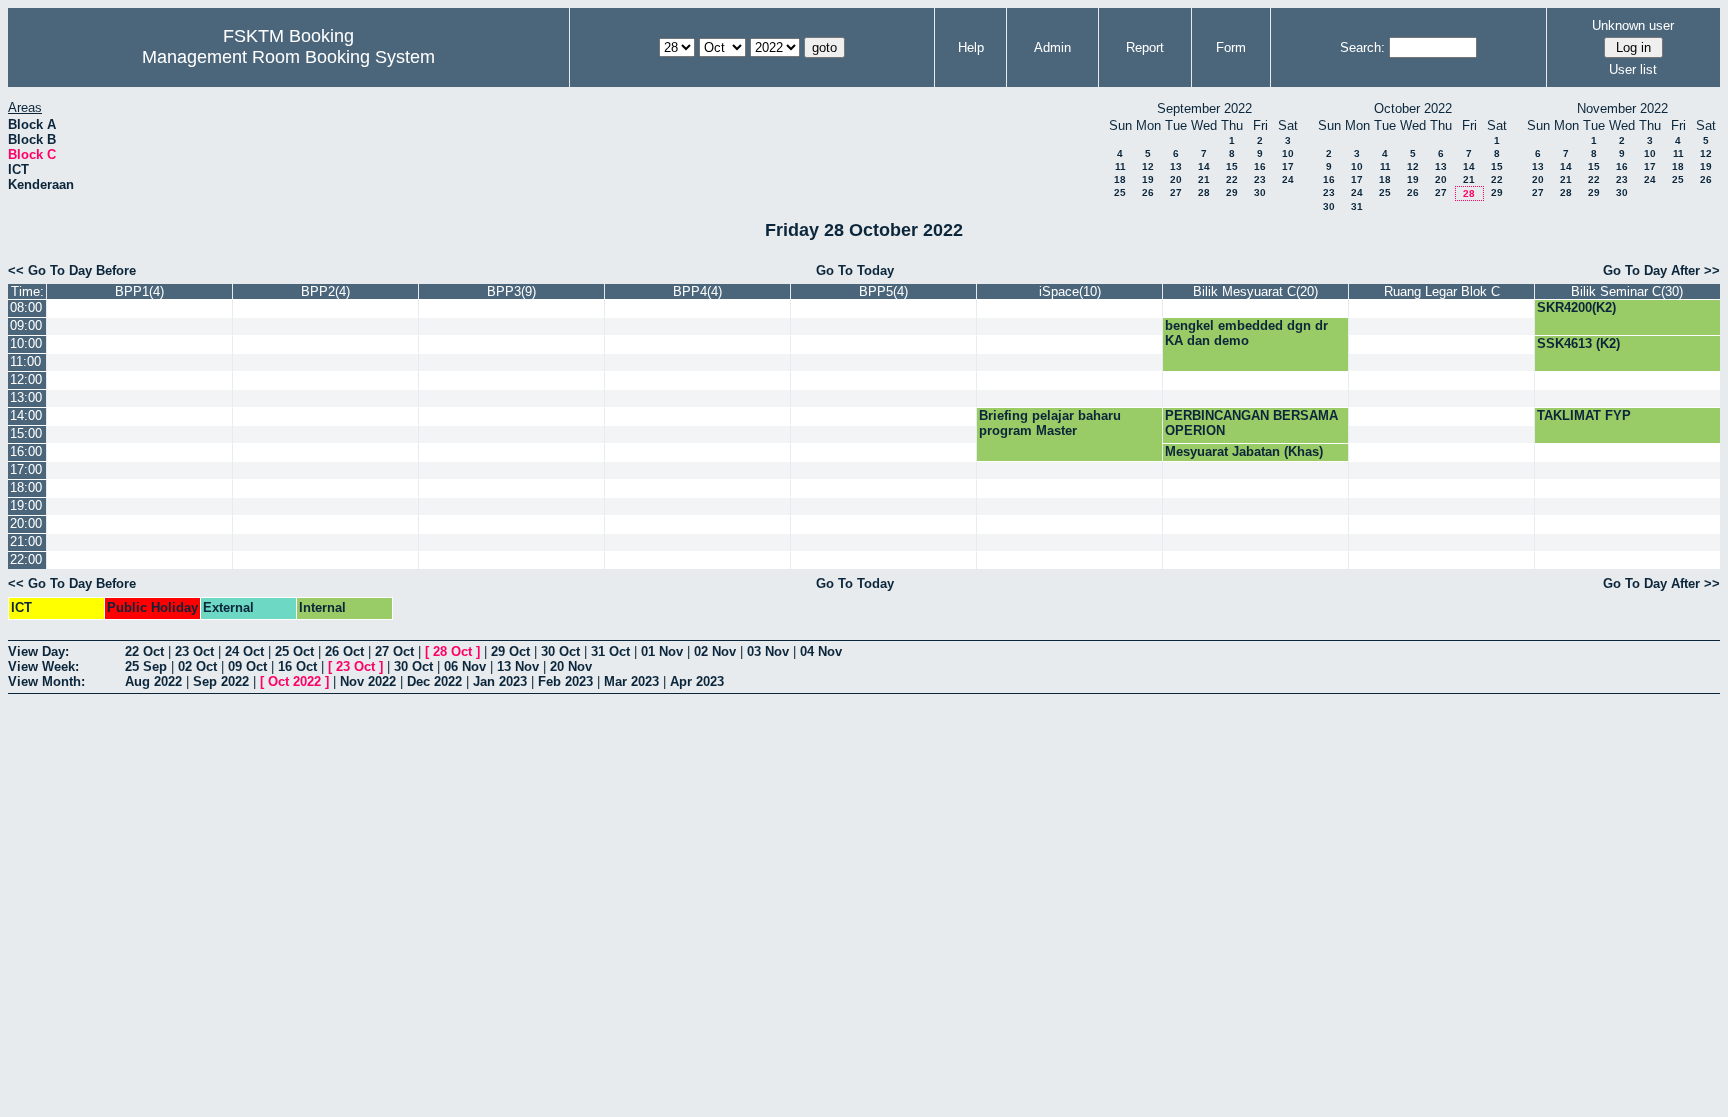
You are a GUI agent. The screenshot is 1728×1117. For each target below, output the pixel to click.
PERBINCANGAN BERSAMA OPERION (1251, 423)
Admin (1052, 47)
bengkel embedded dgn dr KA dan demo (1246, 333)
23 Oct (194, 651)
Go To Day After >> (1661, 270)
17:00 (26, 469)
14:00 (26, 415)
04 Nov (821, 651)
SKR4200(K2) (1576, 307)
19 (1148, 179)
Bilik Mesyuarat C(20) (1255, 291)
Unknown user (1633, 25)
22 (1232, 179)
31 (1357, 206)
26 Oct (344, 651)
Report (1145, 47)
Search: (1362, 47)
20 (1176, 179)
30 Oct (560, 651)
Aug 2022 (153, 681)
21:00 (26, 541)
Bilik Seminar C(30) (1627, 291)
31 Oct (610, 651)
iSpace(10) (1070, 291)
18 (1120, 179)
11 (1120, 166)
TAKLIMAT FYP (1584, 415)
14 (1204, 166)
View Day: (38, 651)
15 (1232, 166)
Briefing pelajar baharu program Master (1050, 423)
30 (1260, 192)
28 (1204, 192)
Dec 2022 (434, 681)
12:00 (26, 379)
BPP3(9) (511, 291)
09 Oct (247, 666)
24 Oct (244, 651)
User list (1633, 69)
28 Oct (452, 651)
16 (1260, 166)
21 (1204, 179)
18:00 (26, 487)
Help (971, 47)
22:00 (26, 559)
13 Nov (518, 666)
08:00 (26, 307)
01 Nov (662, 651)
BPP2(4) (325, 291)
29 (1232, 192)
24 (1288, 179)
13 (1176, 166)
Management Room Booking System (288, 57)
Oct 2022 (294, 681)
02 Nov (715, 651)
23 (1260, 179)
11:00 (25, 361)
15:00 (26, 433)
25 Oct (294, 651)
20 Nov (571, 666)
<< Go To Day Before (72, 270)
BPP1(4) (139, 291)
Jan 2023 (500, 681)
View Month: (46, 681)
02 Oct (197, 666)
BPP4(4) (697, 291)
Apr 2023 (697, 681)
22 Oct (144, 651)
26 (1148, 192)
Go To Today (855, 270)
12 (1148, 166)
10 (1288, 153)
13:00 (26, 397)
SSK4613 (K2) (1578, 343)
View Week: (43, 666)
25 (1120, 192)
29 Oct (510, 651)
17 (1288, 166)
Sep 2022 (221, 681)
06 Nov (465, 666)
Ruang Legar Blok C (1442, 291)
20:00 (26, 523)
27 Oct (394, 651)
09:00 (26, 325)
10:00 (26, 343)
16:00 (26, 451)
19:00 (26, 505)
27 (1176, 192)
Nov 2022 (368, 681)
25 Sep (146, 666)
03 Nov (768, 651)
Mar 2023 (631, 681)
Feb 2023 (565, 681)
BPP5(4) (883, 291)
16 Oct (297, 666)
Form (1231, 47)
